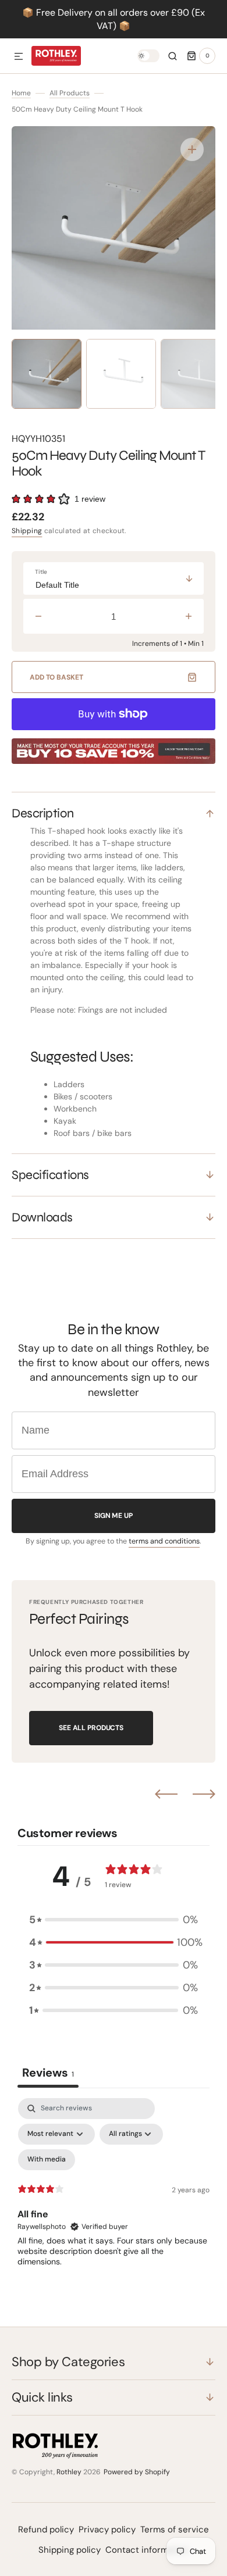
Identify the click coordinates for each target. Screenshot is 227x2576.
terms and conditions (164, 1541)
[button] (19, 57)
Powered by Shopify (137, 2472)
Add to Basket (56, 677)
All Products (70, 93)
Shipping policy (70, 2550)
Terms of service (175, 2529)
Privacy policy (107, 2529)
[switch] (148, 56)
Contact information (147, 2550)
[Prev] (166, 1794)
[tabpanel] (114, 2198)
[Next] (204, 1794)
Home (21, 93)
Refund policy (46, 2529)
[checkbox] (47, 2160)
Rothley (69, 2472)
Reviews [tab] (48, 2073)
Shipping (27, 531)
